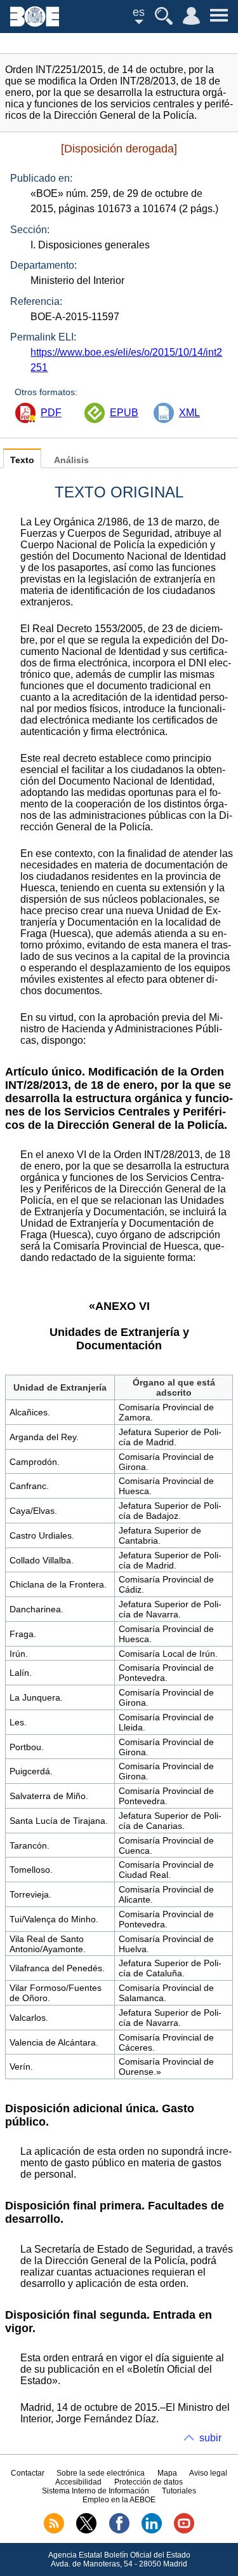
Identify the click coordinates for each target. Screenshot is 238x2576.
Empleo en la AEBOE (119, 2500)
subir (210, 2438)
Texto (22, 460)
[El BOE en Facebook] (119, 2531)
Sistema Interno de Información (96, 2491)
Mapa (167, 2473)
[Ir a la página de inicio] (35, 23)
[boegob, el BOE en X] (86, 2531)
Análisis (71, 460)
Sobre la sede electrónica (101, 2473)
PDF (51, 413)
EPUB (124, 413)
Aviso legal (208, 2473)
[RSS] (54, 2531)
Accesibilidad (78, 2482)
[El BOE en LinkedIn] (152, 2531)
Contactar (28, 2473)
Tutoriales (179, 2491)
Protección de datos (149, 2482)
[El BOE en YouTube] (184, 2531)
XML (189, 413)
